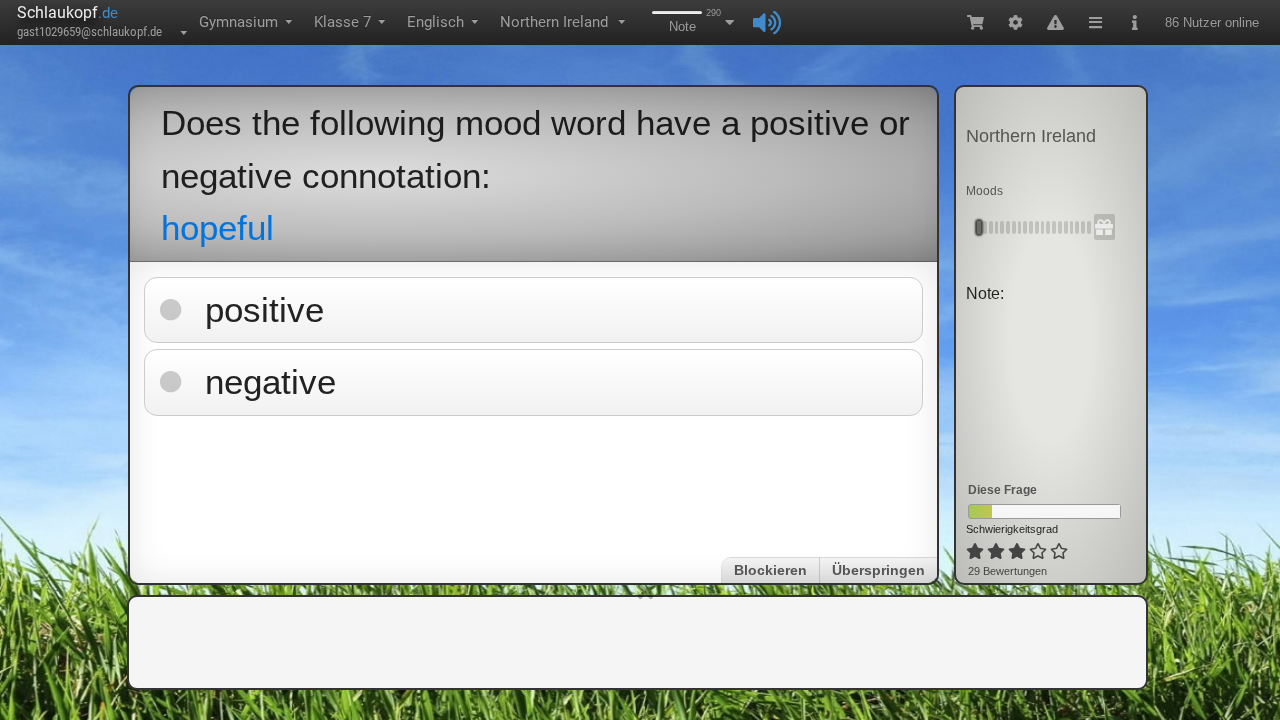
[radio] (975, 552)
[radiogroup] (1018, 552)
